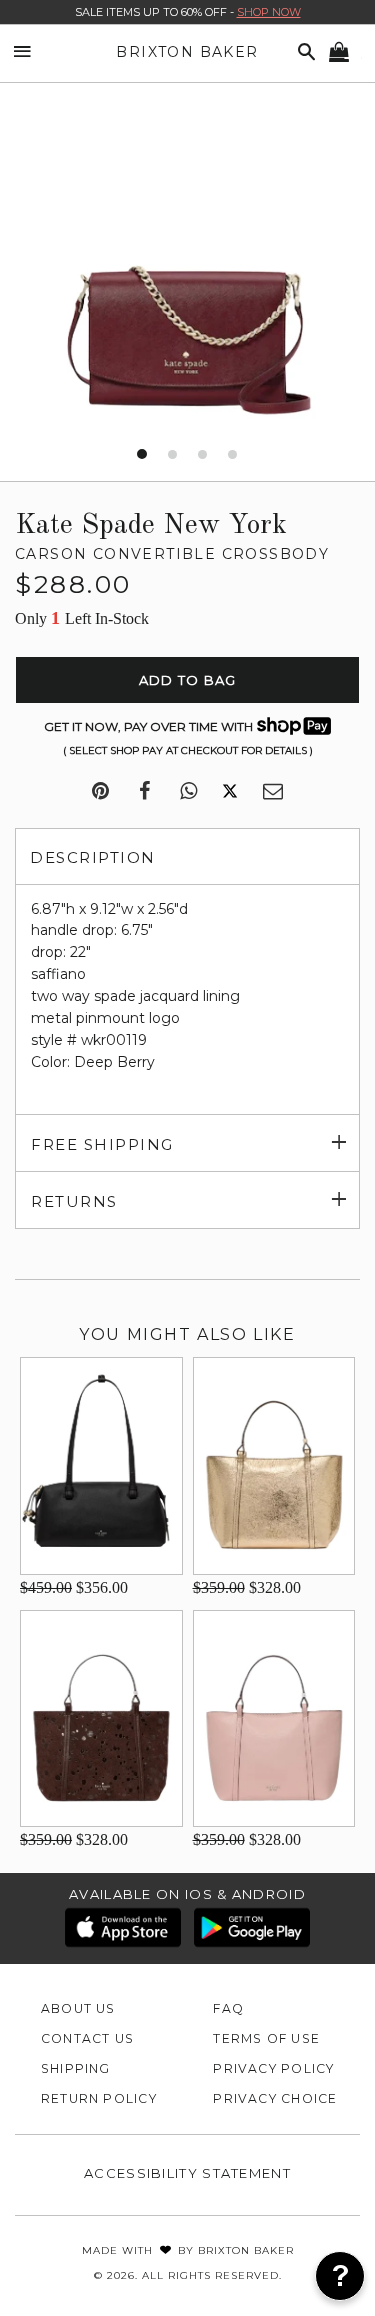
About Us (78, 2008)
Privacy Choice (275, 2098)
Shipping (76, 2068)
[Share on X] (230, 792)
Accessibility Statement (187, 2173)
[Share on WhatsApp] (188, 792)
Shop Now (269, 12)
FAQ (228, 2008)
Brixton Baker (187, 52)
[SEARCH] (303, 52)
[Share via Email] (273, 792)
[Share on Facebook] (144, 792)
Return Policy (99, 2098)
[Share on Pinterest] (100, 792)
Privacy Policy (273, 2068)
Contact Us (87, 2038)
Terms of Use (266, 2038)
